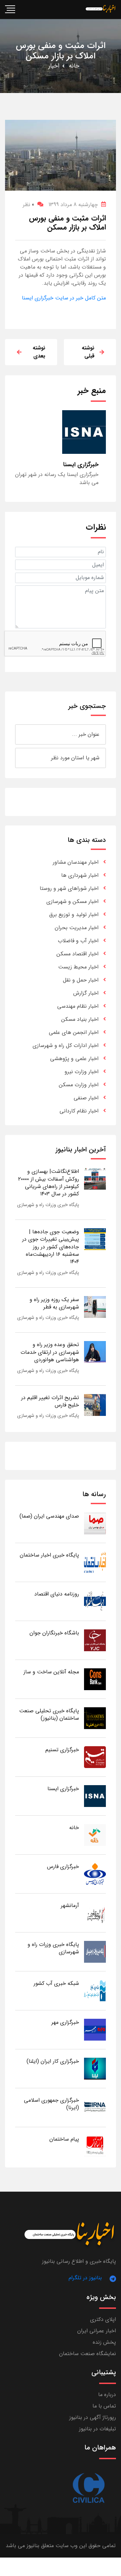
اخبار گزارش (86, 993)
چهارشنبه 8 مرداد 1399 (73, 205)
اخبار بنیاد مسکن (80, 1019)
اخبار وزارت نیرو (82, 1072)
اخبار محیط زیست (78, 967)
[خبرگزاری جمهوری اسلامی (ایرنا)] (95, 2107)
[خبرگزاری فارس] (95, 1874)
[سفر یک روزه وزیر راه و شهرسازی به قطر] (95, 1307)
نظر (28, 205)
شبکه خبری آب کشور (56, 1983)
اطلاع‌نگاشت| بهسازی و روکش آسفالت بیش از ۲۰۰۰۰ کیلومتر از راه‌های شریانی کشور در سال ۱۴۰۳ (49, 1183)
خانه (74, 66)
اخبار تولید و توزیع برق (74, 915)
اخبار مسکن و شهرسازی (72, 901)
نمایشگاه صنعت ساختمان (88, 2354)
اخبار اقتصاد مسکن (77, 954)
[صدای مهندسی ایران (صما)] (95, 1523)
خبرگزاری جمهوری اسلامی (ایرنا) (51, 2104)
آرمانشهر (70, 1905)
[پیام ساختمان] (95, 2146)
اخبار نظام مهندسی (78, 1006)
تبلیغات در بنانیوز (97, 2429)
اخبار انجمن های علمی (74, 1032)
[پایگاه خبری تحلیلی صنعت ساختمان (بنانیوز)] (95, 1718)
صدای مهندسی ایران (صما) (49, 1516)
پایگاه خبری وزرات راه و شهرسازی (48, 1205)
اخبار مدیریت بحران (77, 928)
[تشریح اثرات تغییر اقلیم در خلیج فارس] (95, 1405)
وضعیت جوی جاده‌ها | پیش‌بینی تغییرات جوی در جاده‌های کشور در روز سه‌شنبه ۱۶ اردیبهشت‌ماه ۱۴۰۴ (51, 1247)
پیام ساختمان (64, 2139)
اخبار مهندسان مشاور (76, 862)
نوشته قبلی (88, 352)
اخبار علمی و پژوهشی (74, 1059)
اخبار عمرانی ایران (97, 2331)
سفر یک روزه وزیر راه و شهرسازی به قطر (54, 1303)
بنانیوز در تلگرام (85, 2278)
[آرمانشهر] (95, 1913)
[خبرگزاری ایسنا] (95, 1796)
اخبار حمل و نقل (81, 980)
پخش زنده (104, 2342)
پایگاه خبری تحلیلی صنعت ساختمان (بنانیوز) (49, 1714)
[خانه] (95, 1835)
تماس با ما (104, 2406)
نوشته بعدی (39, 352)
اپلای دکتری (103, 2319)
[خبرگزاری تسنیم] (95, 1757)
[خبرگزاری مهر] (95, 2029)
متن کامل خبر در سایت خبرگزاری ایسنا (64, 298)
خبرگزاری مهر (65, 2022)
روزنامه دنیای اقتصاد (57, 1594)
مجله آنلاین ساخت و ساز (51, 1672)
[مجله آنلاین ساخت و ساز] (95, 1679)
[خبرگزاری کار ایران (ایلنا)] (95, 2068)
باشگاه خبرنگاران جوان (54, 1633)
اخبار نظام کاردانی (79, 1111)
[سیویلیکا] (88, 2488)
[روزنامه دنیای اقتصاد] (95, 1601)
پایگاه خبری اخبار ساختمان (49, 1555)
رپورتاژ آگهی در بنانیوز (93, 2417)
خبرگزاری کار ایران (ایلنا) (53, 2061)
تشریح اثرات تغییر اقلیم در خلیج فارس (50, 1401)
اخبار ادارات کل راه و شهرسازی (66, 1045)
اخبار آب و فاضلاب (78, 941)
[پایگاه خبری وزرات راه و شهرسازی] (95, 1951)
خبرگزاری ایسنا (63, 1789)
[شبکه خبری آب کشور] (95, 1990)
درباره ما (107, 2395)
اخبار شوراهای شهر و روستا (69, 888)
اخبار (54, 66)
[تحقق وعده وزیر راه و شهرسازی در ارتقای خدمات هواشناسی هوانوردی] (95, 1352)
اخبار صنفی (86, 1098)
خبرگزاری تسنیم (62, 1750)
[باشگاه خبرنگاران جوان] (95, 1640)
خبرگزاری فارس (63, 1867)
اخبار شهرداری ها (80, 875)
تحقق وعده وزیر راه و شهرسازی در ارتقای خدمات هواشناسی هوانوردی (50, 1352)
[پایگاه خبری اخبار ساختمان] (95, 1562)
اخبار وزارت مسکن (79, 1085)
